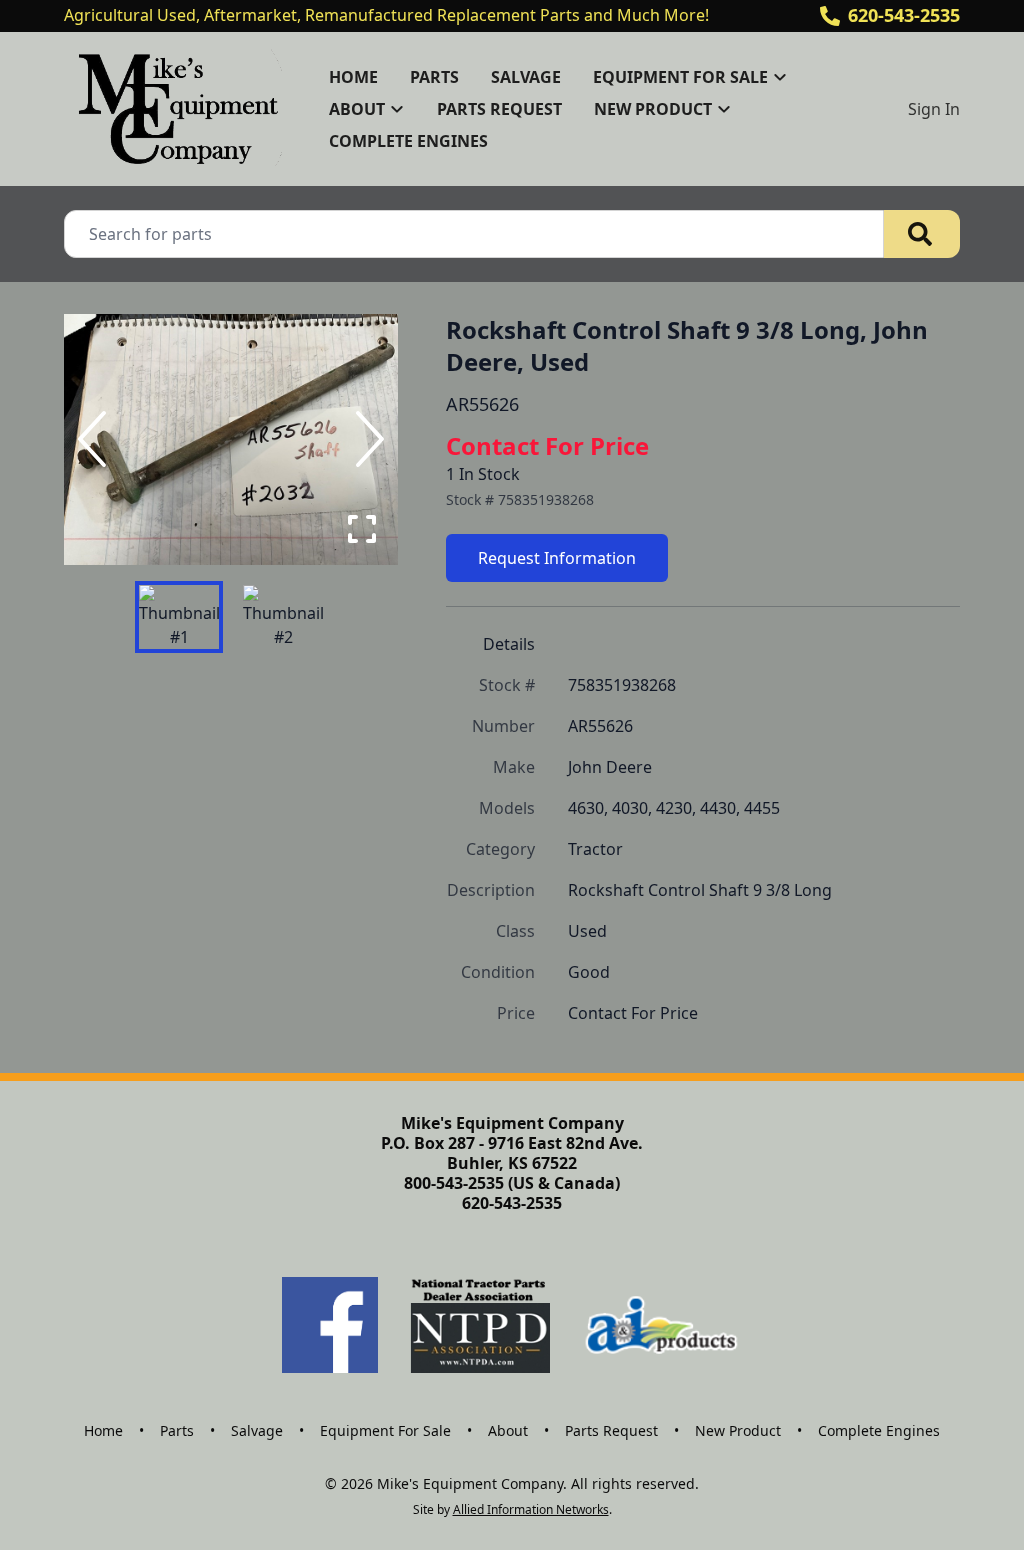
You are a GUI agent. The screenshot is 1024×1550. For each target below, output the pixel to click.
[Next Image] (366, 439)
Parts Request (499, 109)
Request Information (557, 558)
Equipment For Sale (385, 1430)
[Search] (922, 234)
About (508, 1430)
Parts (434, 77)
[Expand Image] (362, 529)
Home (353, 77)
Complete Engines (408, 141)
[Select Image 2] (283, 617)
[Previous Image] (96, 439)
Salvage (526, 77)
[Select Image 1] (179, 617)
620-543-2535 (904, 15)
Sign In (934, 109)
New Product (738, 1430)
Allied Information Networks (531, 1509)
